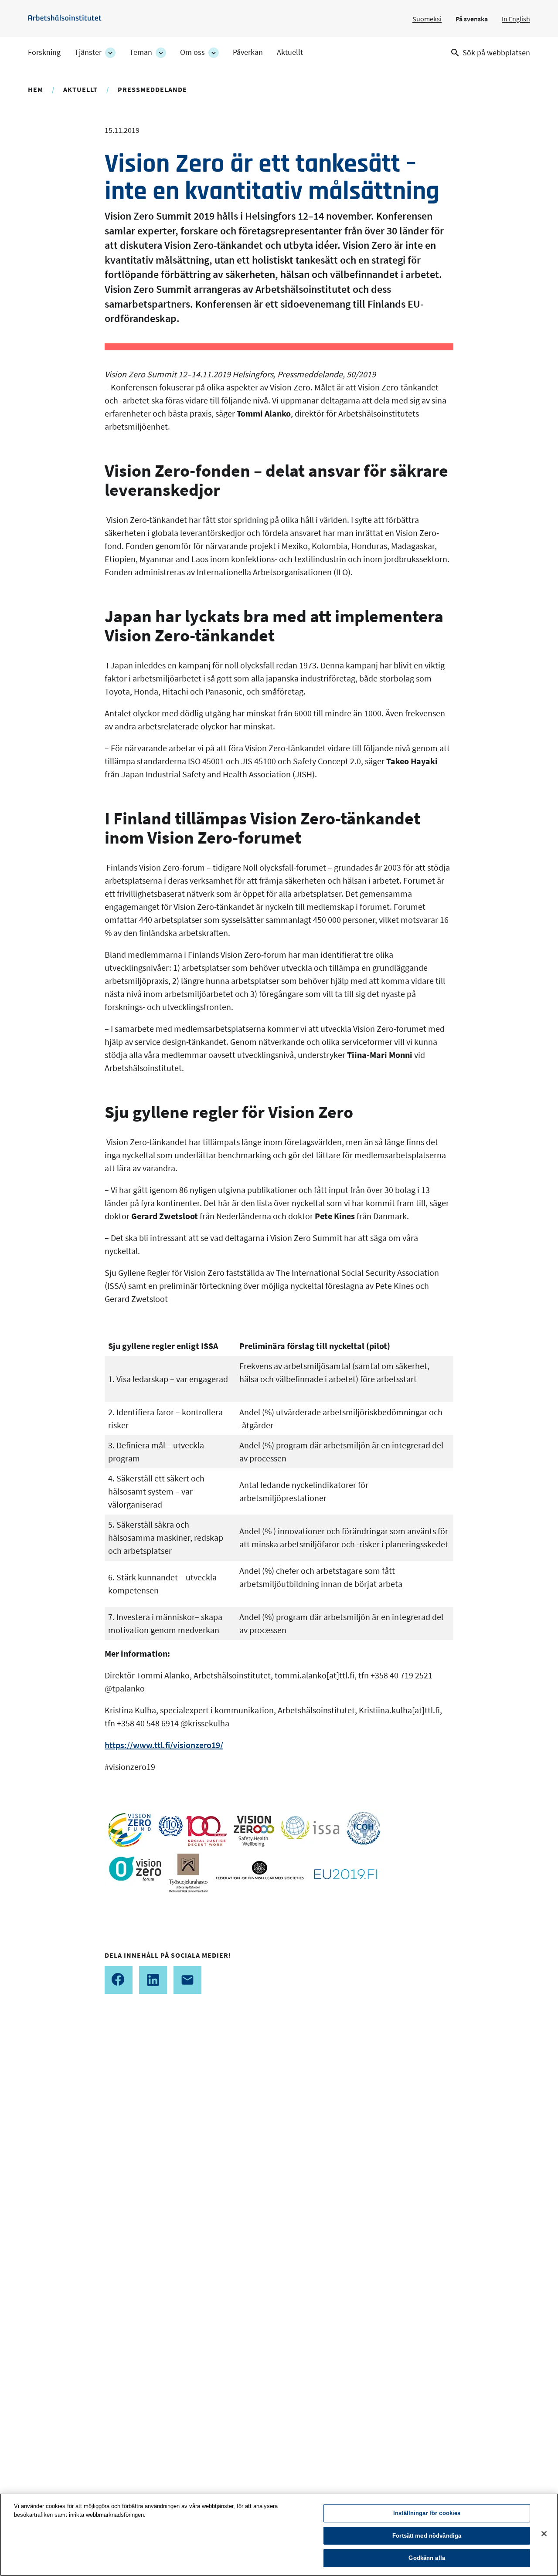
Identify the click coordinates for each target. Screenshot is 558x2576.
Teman (141, 52)
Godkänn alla (427, 2558)
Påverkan (248, 52)
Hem (36, 89)
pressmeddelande (152, 89)
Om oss (192, 52)
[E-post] (187, 1980)
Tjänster (88, 52)
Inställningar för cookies (427, 2513)
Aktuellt (290, 52)
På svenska (472, 19)
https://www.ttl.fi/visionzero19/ (164, 1745)
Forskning (44, 52)
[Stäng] (544, 2534)
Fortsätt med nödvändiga (427, 2536)
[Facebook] (119, 1980)
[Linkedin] (153, 1980)
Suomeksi (427, 19)
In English (516, 19)
